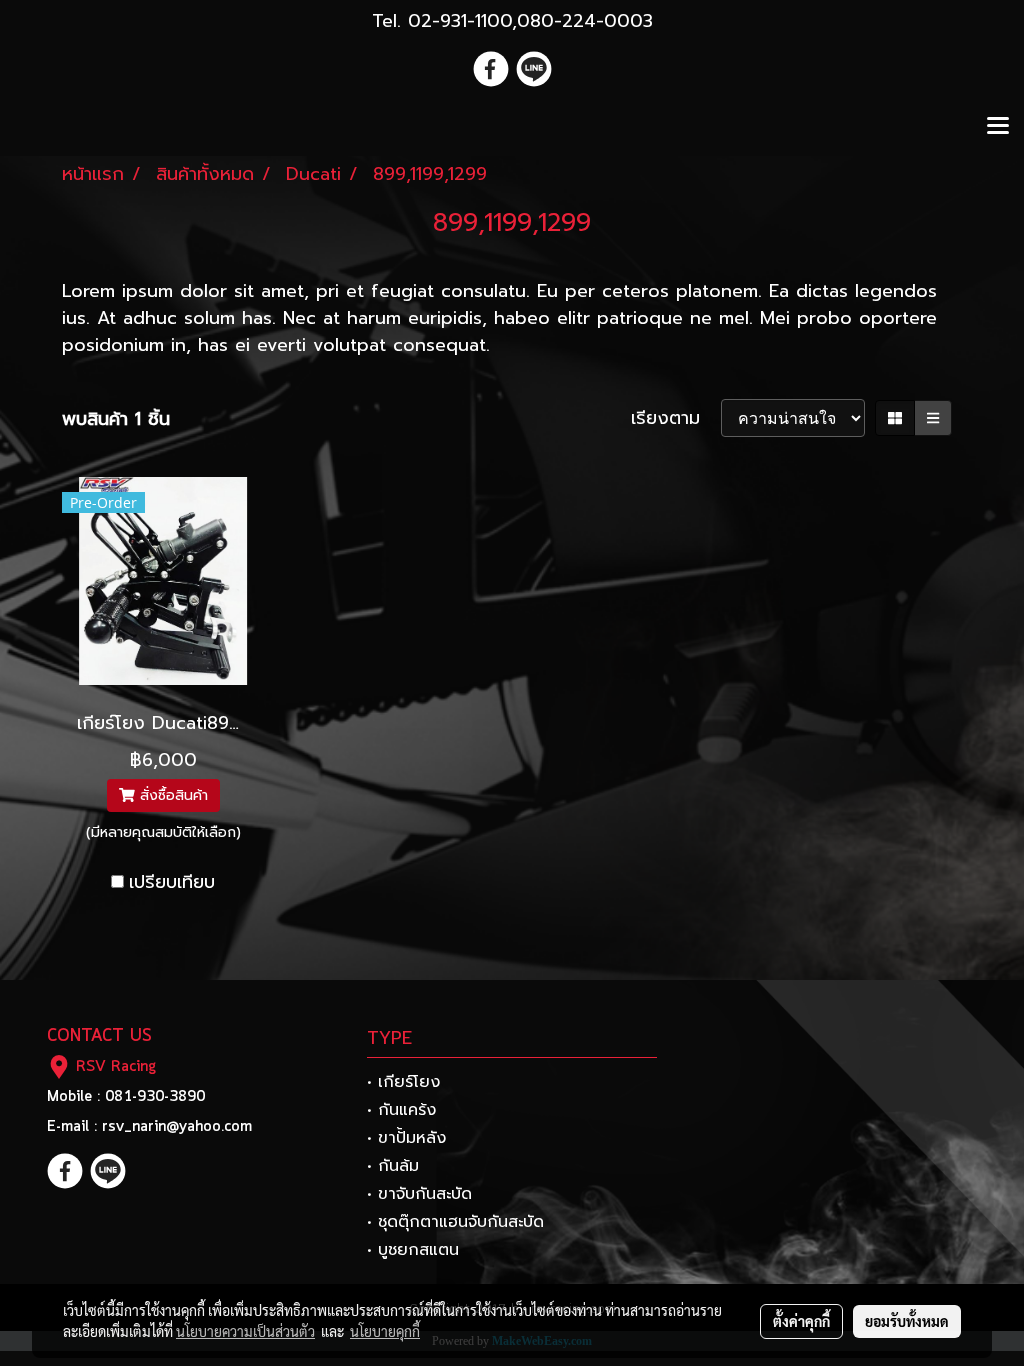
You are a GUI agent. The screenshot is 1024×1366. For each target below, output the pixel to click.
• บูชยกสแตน (413, 1250)
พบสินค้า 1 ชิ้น (116, 419)
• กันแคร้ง (401, 1110)
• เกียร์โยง (403, 1082)
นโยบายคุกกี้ (385, 1331)
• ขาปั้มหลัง (406, 1138)
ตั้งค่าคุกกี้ (801, 1321)
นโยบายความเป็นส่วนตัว (245, 1331)
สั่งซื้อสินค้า (171, 795)
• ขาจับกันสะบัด (419, 1194)
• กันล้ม (393, 1166)
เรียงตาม (676, 418)
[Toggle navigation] (998, 127)
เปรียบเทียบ (172, 882)
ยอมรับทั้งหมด (907, 1321)
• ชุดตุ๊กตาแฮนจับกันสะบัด (455, 1222)
